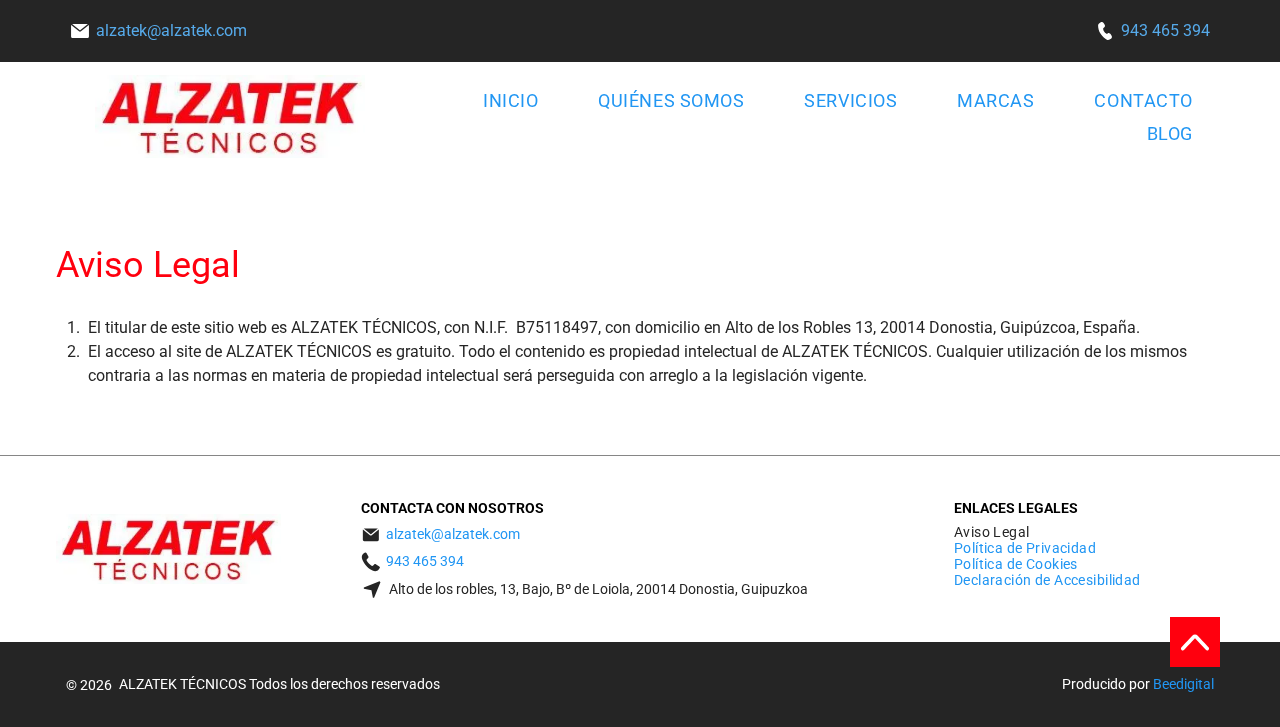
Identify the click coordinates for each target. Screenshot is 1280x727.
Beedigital (1183, 684)
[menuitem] (500, 100)
